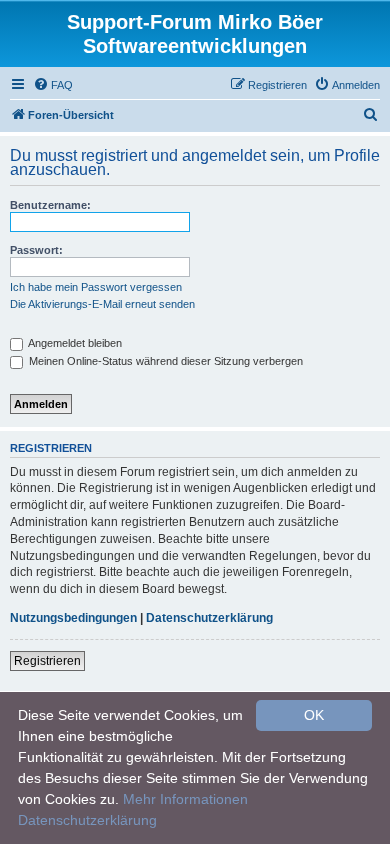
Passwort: (36, 250)
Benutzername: (50, 205)
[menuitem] (53, 85)
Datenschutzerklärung (209, 618)
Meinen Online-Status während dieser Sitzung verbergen (164, 361)
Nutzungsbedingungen (73, 618)
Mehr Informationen (185, 799)
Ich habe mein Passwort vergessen (96, 287)
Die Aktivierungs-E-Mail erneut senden (102, 304)
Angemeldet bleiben (74, 343)
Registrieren (47, 661)
